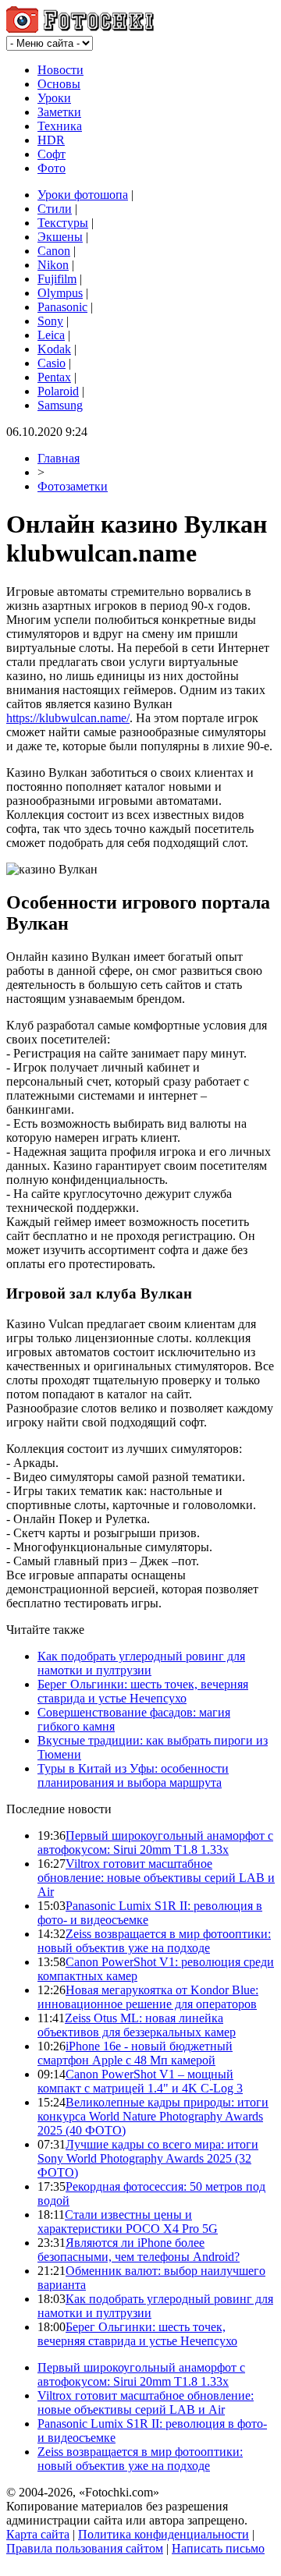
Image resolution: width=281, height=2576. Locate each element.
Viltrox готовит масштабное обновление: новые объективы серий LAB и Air (156, 1878)
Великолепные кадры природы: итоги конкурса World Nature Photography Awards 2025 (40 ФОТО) (153, 2116)
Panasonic (62, 307)
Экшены (60, 237)
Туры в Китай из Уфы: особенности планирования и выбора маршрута (133, 1775)
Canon (54, 251)
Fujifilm (57, 279)
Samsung (60, 405)
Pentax (54, 377)
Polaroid (58, 391)
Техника (60, 126)
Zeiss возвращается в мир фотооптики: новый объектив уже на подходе (154, 1941)
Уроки (54, 98)
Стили (55, 209)
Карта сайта (38, 2534)
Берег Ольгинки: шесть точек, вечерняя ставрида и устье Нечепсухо (143, 1691)
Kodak (54, 349)
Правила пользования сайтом (85, 2548)
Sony (50, 321)
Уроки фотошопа (83, 195)
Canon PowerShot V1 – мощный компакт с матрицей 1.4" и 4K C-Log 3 (140, 2081)
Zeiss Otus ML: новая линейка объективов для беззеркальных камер (137, 2025)
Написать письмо (218, 2548)
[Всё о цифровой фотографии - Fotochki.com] (80, 28)
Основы (59, 84)
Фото (52, 168)
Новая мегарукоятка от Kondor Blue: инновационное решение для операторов (148, 1997)
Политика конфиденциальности (164, 2534)
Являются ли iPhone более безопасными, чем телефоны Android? (139, 2250)
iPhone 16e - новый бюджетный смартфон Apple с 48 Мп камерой (135, 2053)
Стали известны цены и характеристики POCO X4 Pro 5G (128, 2222)
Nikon (53, 265)
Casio (52, 363)
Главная (59, 458)
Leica (51, 335)
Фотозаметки (73, 486)
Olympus (60, 293)
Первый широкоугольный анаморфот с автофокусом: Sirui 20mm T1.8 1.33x (155, 1843)
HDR (51, 140)
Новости (60, 70)
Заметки (59, 112)
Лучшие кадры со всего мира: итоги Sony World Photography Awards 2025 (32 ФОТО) (148, 2158)
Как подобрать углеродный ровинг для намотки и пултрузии (141, 1663)
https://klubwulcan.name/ (68, 718)
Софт (52, 154)
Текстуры (63, 223)
